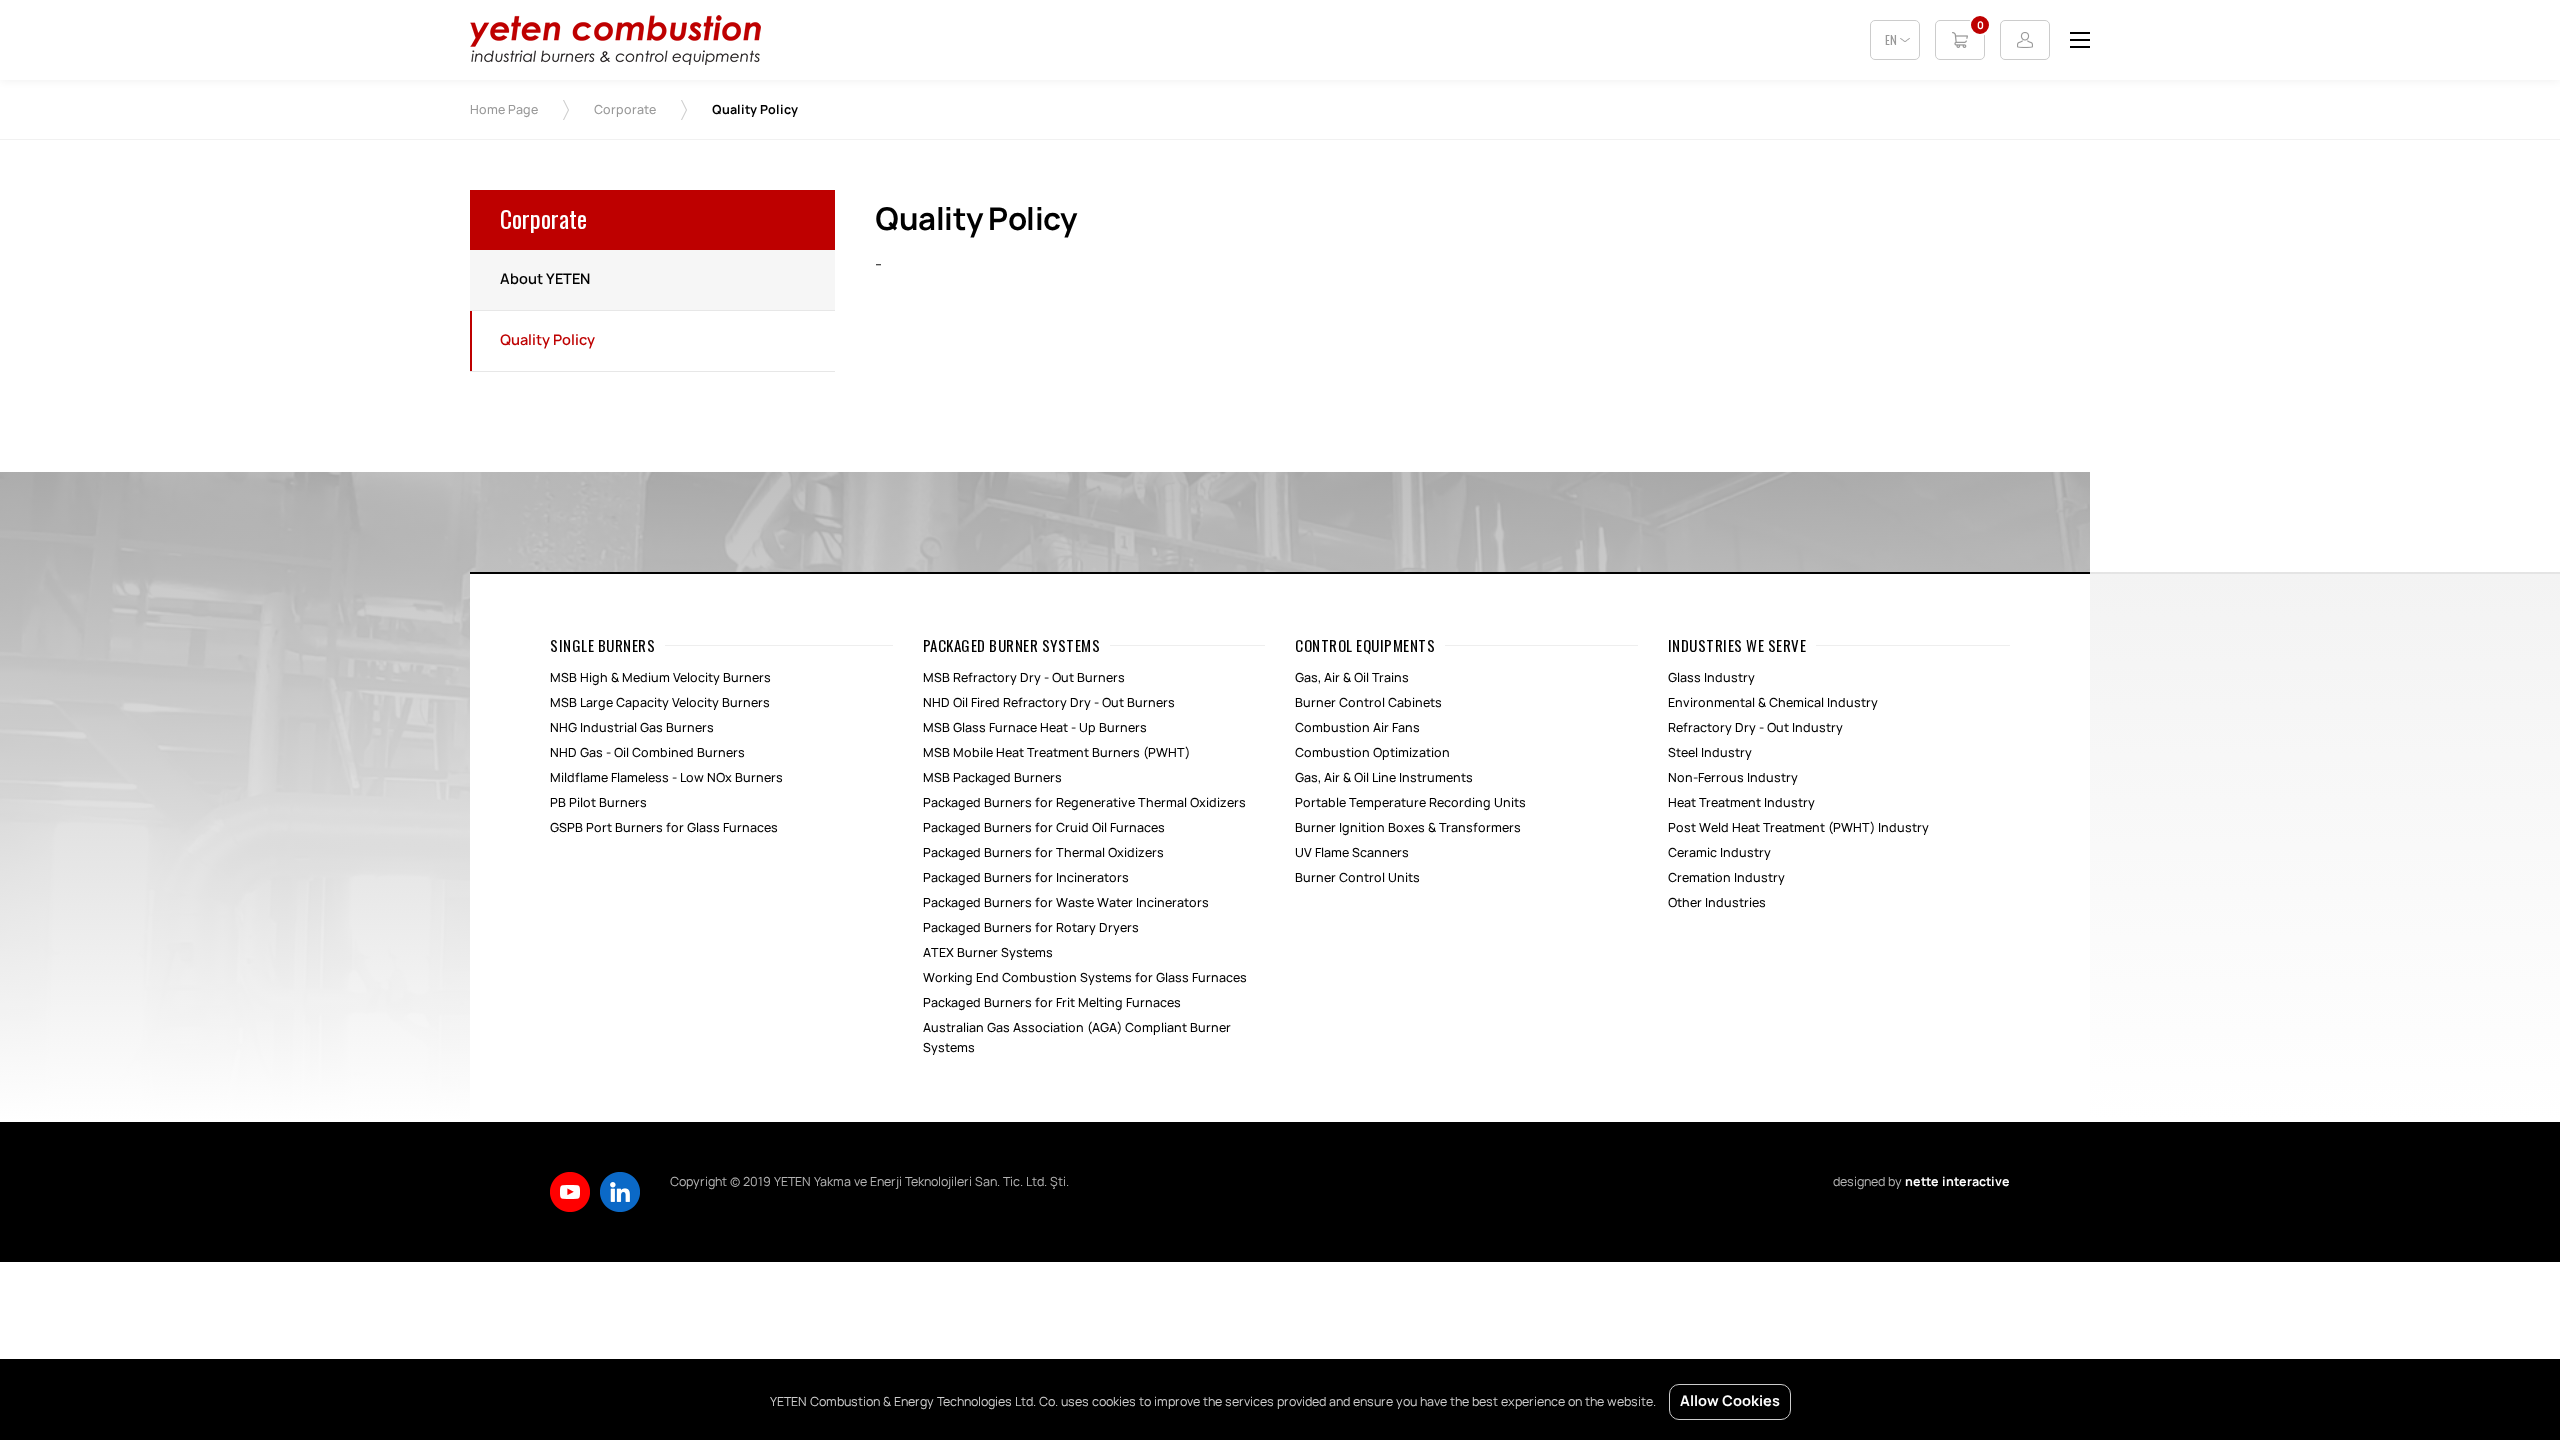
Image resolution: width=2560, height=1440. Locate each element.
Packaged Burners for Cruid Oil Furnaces (1044, 828)
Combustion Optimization (1372, 753)
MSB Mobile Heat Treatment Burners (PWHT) (1056, 753)
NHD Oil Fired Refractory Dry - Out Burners (1049, 703)
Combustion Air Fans (1357, 728)
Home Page (504, 110)
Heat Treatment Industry (1741, 803)
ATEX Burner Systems (988, 953)
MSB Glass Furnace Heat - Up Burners (1035, 728)
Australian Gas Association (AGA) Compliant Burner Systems (1077, 1038)
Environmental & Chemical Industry (1773, 703)
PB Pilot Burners (598, 803)
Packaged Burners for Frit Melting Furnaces (1052, 1003)
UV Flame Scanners (1352, 853)
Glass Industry (1711, 678)
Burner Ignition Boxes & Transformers (1408, 828)
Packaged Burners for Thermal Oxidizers (1043, 853)
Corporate (625, 110)
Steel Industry (1710, 753)
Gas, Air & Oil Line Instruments (1384, 778)
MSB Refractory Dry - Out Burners (1024, 678)
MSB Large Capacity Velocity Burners (660, 703)
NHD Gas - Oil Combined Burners (647, 753)
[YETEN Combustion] (615, 61)
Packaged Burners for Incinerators (1026, 878)
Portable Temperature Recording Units (1410, 803)
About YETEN (545, 280)
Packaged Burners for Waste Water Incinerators (1066, 903)
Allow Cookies (1730, 1402)
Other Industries (1717, 903)
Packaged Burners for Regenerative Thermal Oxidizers (1084, 803)
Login (2025, 40)
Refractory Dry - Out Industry (1755, 728)
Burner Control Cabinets (1368, 703)
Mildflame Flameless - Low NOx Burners (666, 778)
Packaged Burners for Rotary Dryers (1031, 928)
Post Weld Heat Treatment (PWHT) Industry (1798, 828)
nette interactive (1957, 1182)
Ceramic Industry (1719, 853)
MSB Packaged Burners (992, 778)
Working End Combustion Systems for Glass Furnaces (1085, 978)
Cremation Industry (1726, 878)
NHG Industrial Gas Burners (632, 728)
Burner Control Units (1357, 878)
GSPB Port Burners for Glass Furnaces (664, 828)
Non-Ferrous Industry (1733, 778)
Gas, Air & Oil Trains (1352, 678)
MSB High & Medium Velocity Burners (660, 678)
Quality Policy (547, 341)
